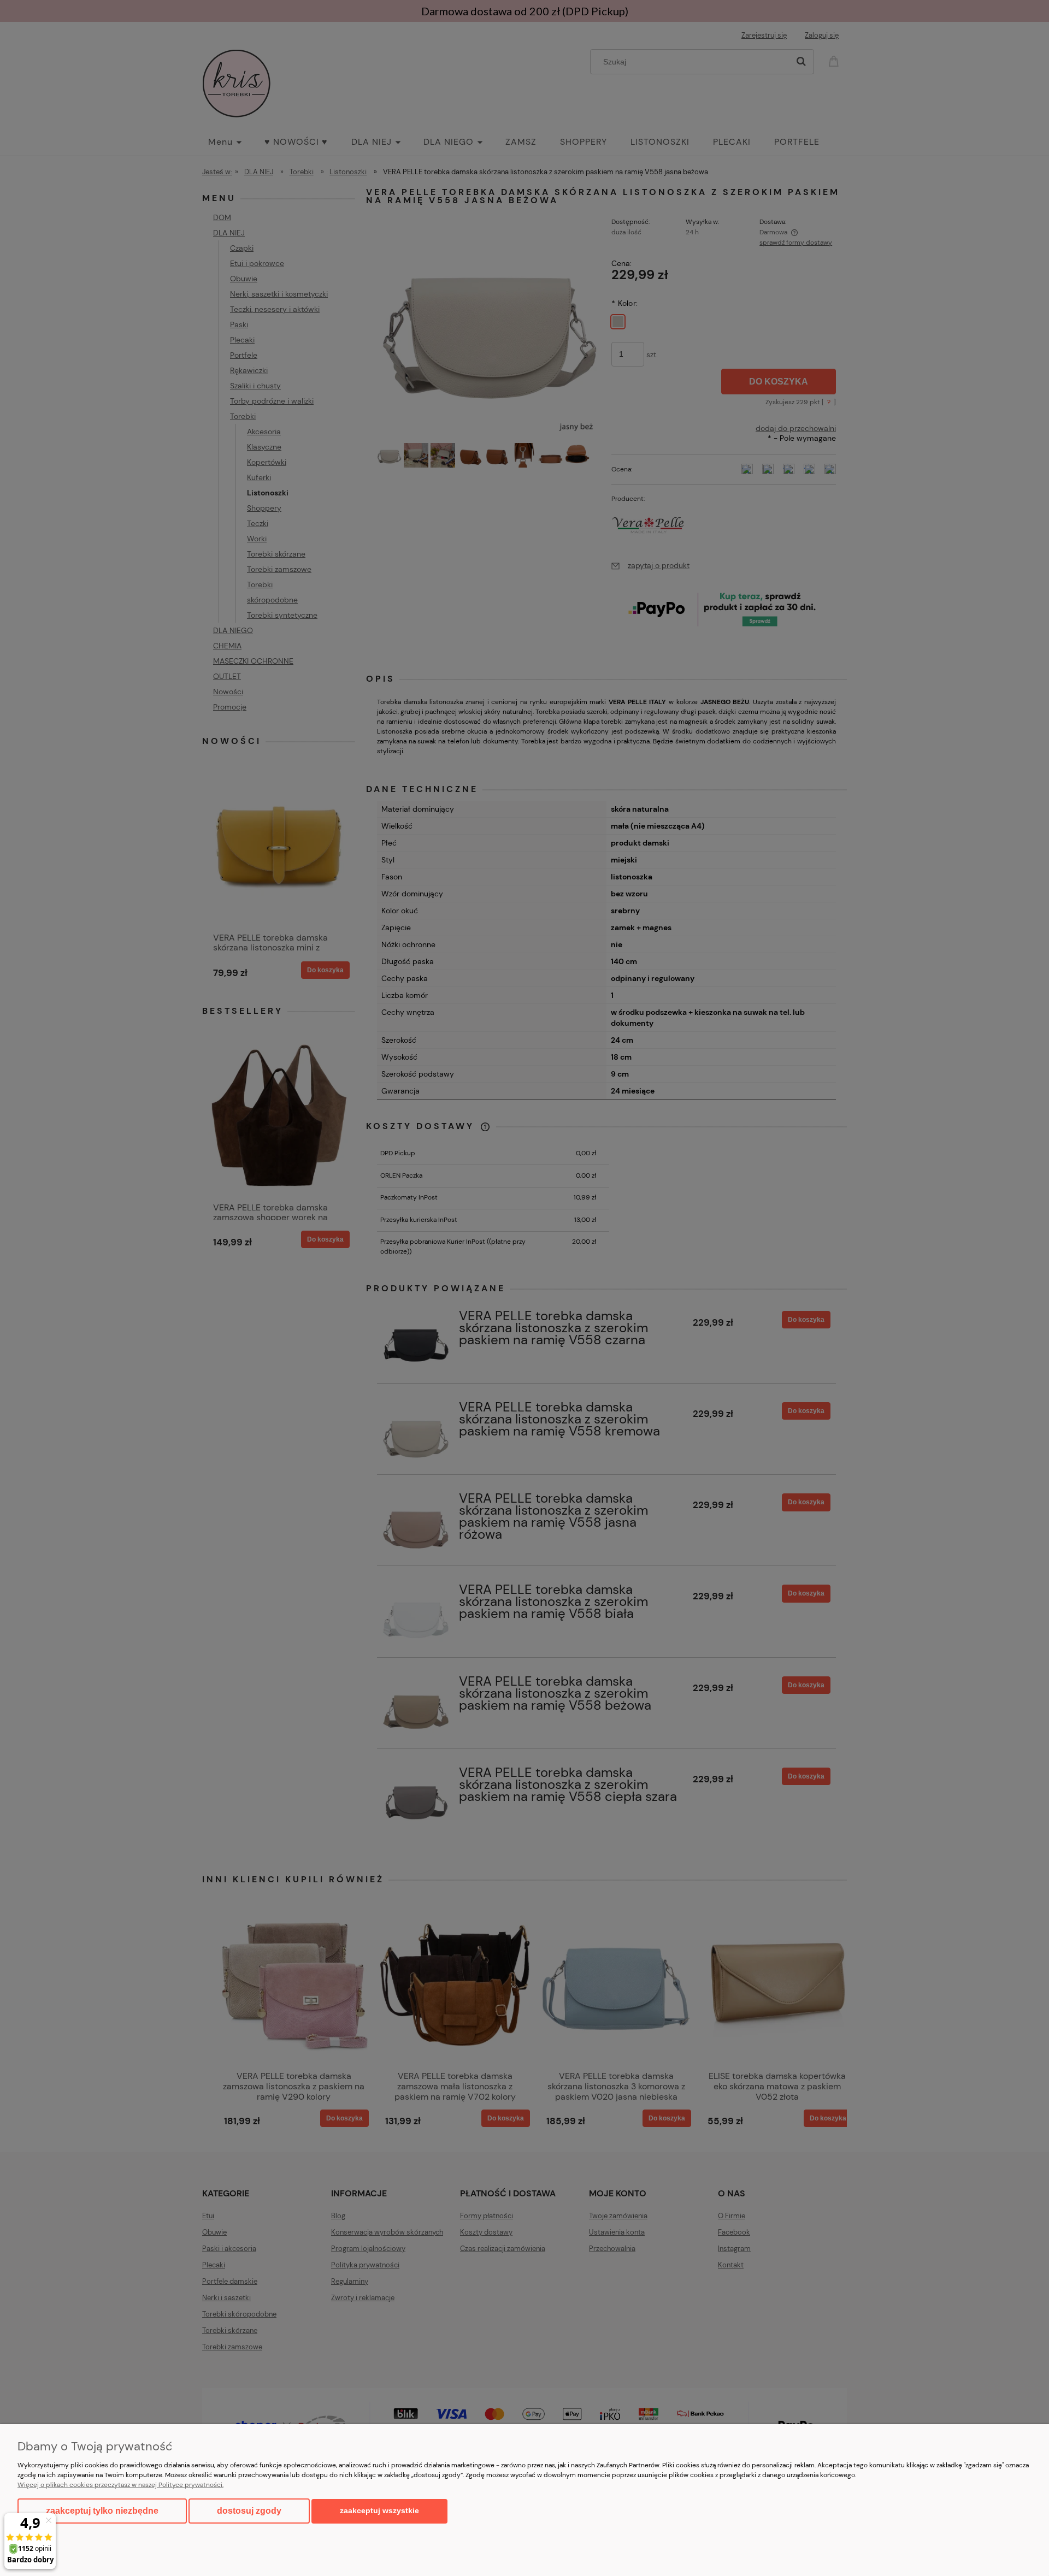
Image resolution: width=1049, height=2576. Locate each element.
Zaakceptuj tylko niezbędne (102, 2511)
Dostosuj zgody (249, 2511)
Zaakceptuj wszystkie (379, 2511)
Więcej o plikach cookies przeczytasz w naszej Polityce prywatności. (120, 2485)
